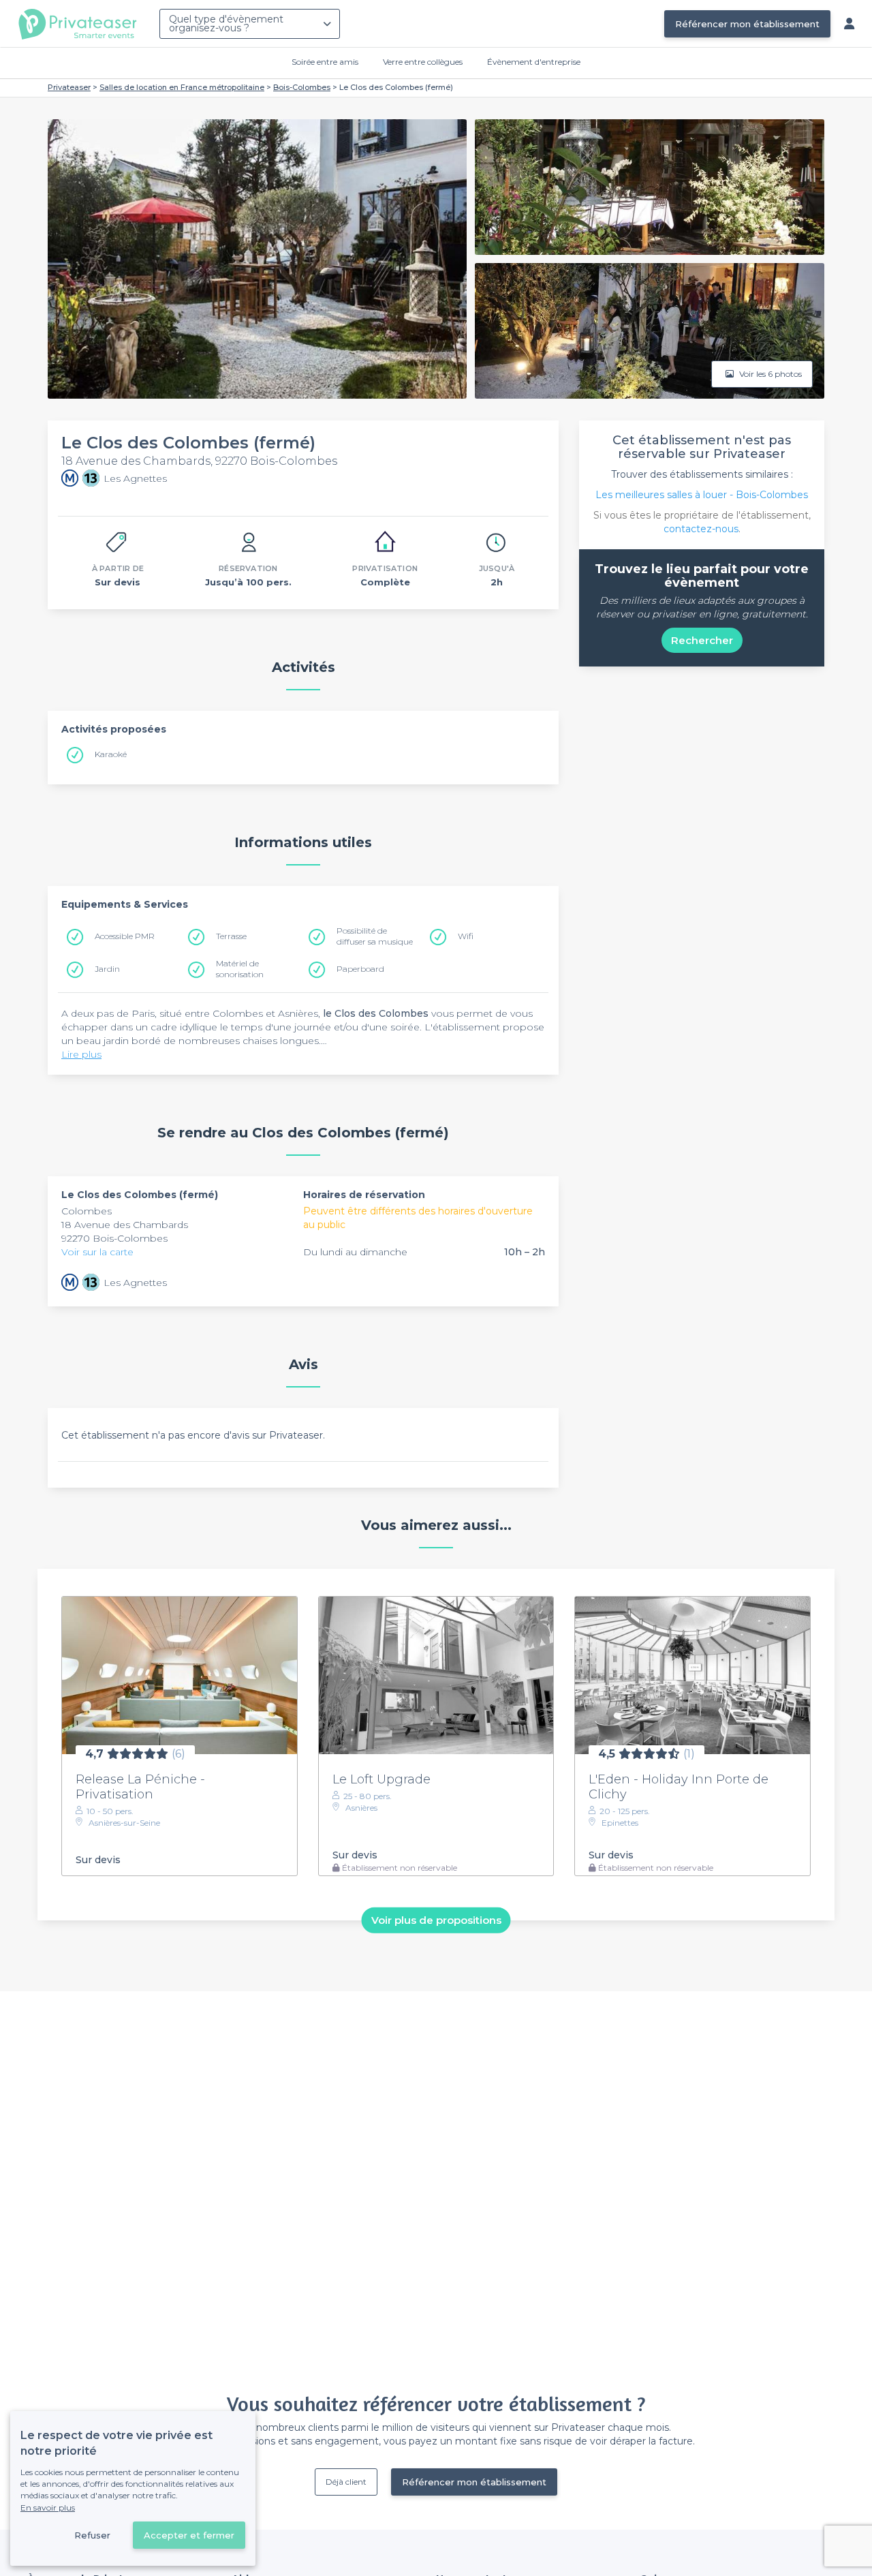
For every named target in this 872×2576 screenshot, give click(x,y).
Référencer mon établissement (747, 24)
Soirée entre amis (325, 62)
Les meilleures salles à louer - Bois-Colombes (702, 495)
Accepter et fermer (189, 2535)
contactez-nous (701, 529)
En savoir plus (48, 2508)
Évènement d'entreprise (534, 62)
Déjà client (346, 2482)
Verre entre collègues (423, 62)
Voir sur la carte (97, 1252)
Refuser (92, 2535)
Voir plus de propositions (436, 1920)
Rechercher (702, 640)
